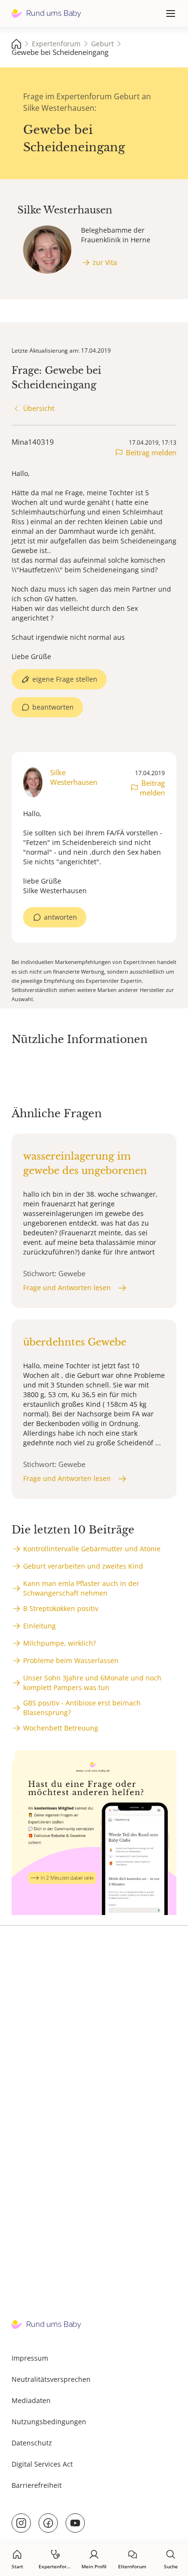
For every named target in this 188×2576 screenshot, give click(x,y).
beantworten (53, 707)
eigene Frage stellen (65, 679)
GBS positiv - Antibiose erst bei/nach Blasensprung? (82, 1708)
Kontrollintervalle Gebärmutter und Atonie (92, 1549)
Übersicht (39, 408)
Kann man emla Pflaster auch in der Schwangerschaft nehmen (81, 1588)
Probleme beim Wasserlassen (71, 1660)
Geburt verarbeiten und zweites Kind (83, 1566)
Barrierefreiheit (37, 2485)
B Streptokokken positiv (61, 1608)
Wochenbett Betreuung (61, 1728)
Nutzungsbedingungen (49, 2422)
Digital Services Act (42, 2464)
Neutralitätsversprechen (51, 2379)
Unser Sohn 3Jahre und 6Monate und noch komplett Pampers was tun (92, 1683)
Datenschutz (32, 2443)
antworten (60, 917)
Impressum (30, 2358)
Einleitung (40, 1626)
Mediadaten (31, 2400)
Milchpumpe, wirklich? (60, 1643)
